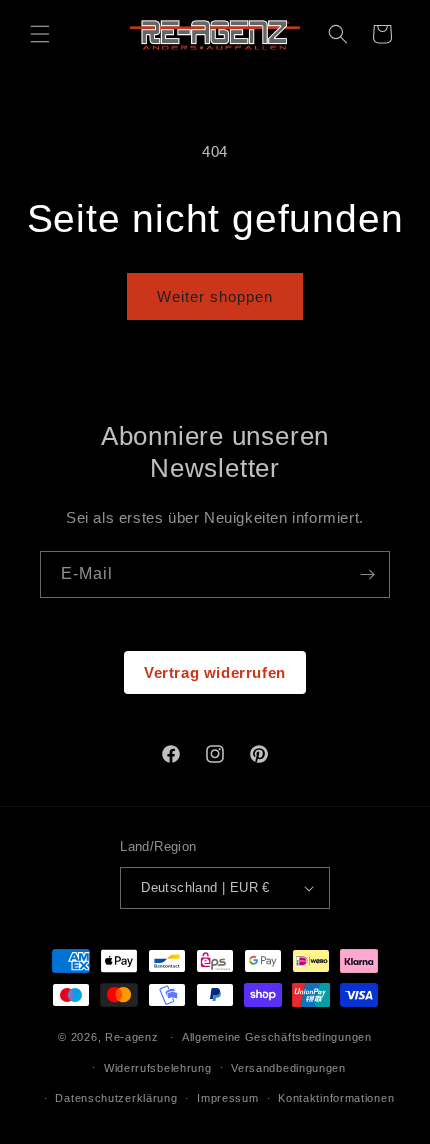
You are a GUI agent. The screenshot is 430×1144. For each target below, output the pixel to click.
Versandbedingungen (288, 1068)
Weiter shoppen (215, 296)
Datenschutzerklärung (116, 1098)
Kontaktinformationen (336, 1098)
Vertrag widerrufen (215, 672)
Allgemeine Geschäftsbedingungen (277, 1037)
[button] (40, 34)
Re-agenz (132, 1037)
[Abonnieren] (367, 574)
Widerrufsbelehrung (158, 1068)
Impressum (227, 1098)
